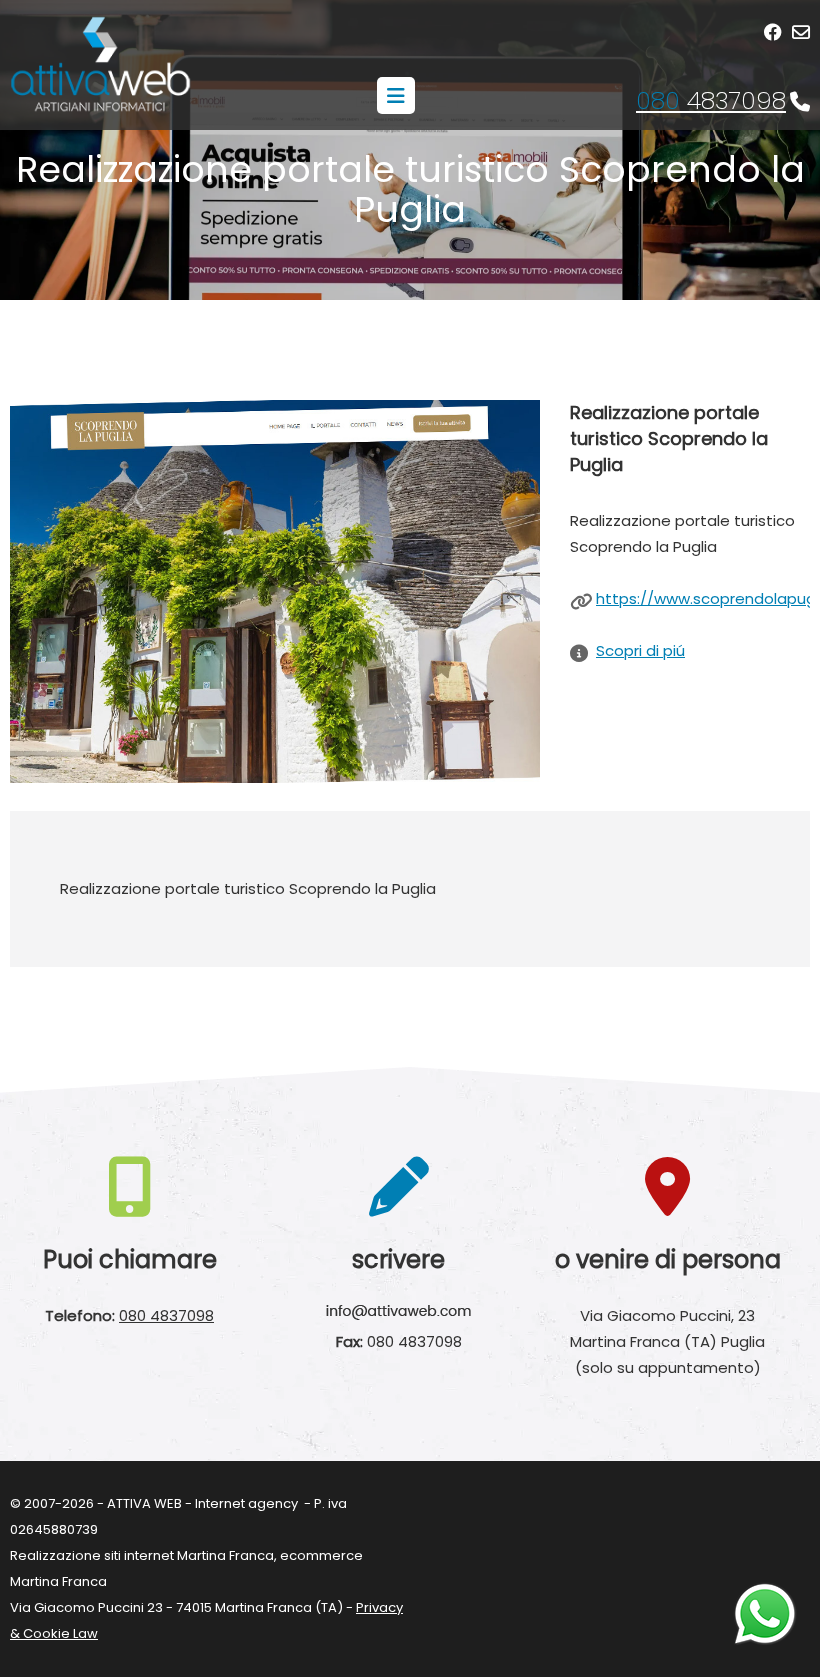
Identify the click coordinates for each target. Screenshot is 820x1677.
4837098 (711, 100)
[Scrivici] (801, 32)
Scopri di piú (640, 650)
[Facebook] (773, 32)
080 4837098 (166, 1315)
